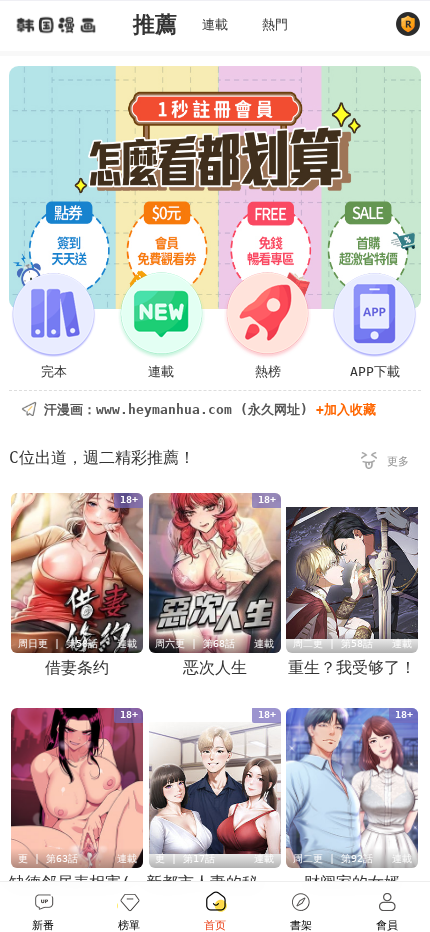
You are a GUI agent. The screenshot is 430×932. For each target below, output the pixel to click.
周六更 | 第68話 (195, 643)
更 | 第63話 (48, 858)
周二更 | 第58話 (333, 643)
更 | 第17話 (185, 858)
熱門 (275, 24)
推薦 (155, 24)
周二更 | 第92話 (333, 858)
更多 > (385, 464)
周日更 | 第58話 (58, 643)
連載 (215, 24)
